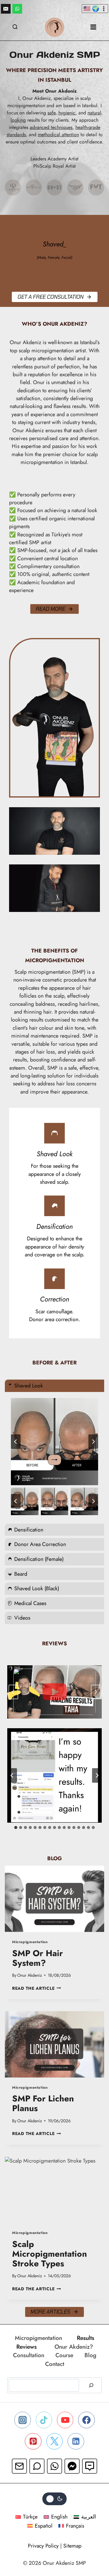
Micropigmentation (30, 1942)
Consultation (29, 2355)
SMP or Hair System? (38, 1958)
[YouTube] (65, 2420)
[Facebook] (86, 2420)
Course (64, 2355)
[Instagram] (22, 2420)
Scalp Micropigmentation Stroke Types (50, 2254)
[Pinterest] (33, 2441)
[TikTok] (44, 2420)
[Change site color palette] (54, 2499)
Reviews (26, 2347)
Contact (55, 2364)
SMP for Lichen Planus (43, 2103)
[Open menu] (93, 27)
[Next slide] (93, 1442)
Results (86, 2338)
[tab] (16, 1828)
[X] (54, 2441)
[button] (25, 1501)
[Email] (6, 9)
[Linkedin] (76, 2441)
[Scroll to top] (92, 2546)
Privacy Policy (43, 2546)
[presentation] (54, 1899)
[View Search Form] (15, 27)
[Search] (91, 2385)
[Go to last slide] (16, 1442)
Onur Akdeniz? (74, 2347)
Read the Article (36, 1988)
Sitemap (72, 2546)
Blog (90, 2355)
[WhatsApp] (17, 9)
